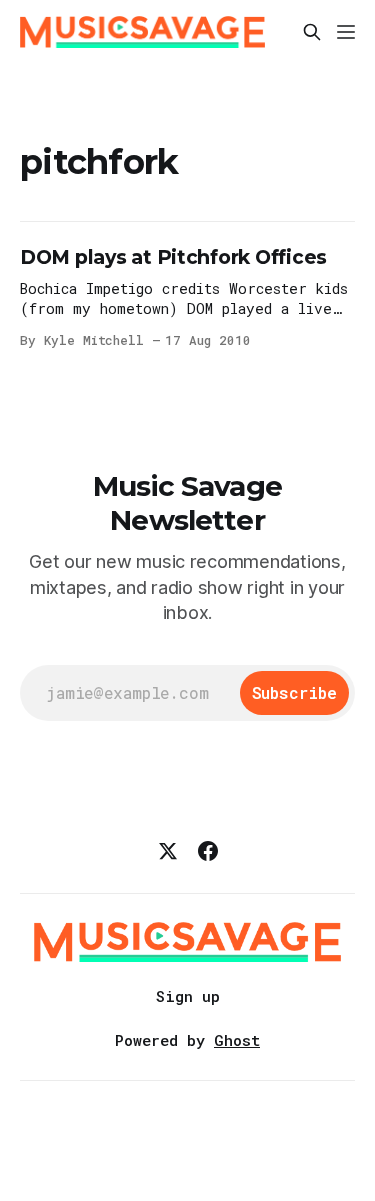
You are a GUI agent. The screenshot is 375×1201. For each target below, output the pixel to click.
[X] (168, 851)
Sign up (188, 996)
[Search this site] (312, 32)
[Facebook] (208, 851)
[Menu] (346, 32)
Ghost (237, 1040)
